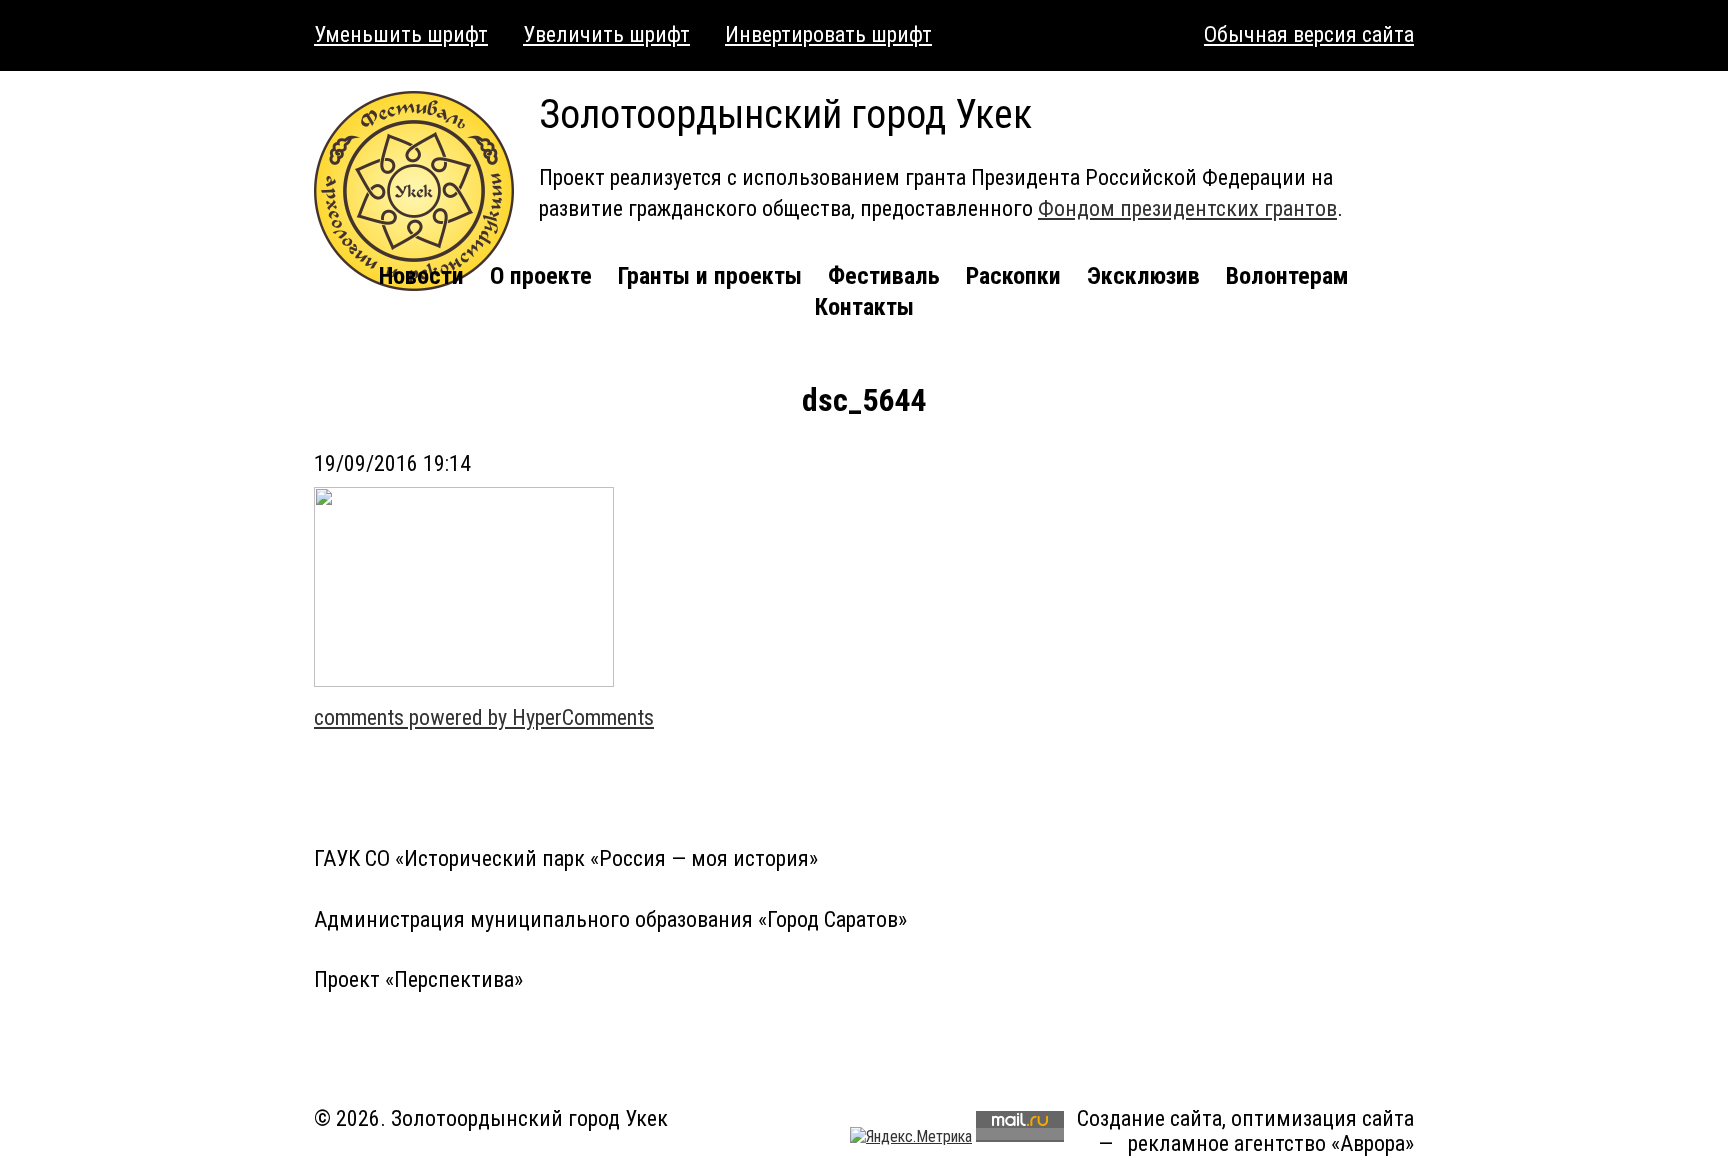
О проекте (541, 276)
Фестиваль (884, 276)
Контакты (864, 307)
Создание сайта (1149, 1118)
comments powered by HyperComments (484, 717)
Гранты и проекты (710, 276)
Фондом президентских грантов (1187, 208)
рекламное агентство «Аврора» (1271, 1143)
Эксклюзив (1143, 276)
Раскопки (1013, 276)
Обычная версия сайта (1309, 34)
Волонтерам (1287, 276)
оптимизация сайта (1322, 1118)
